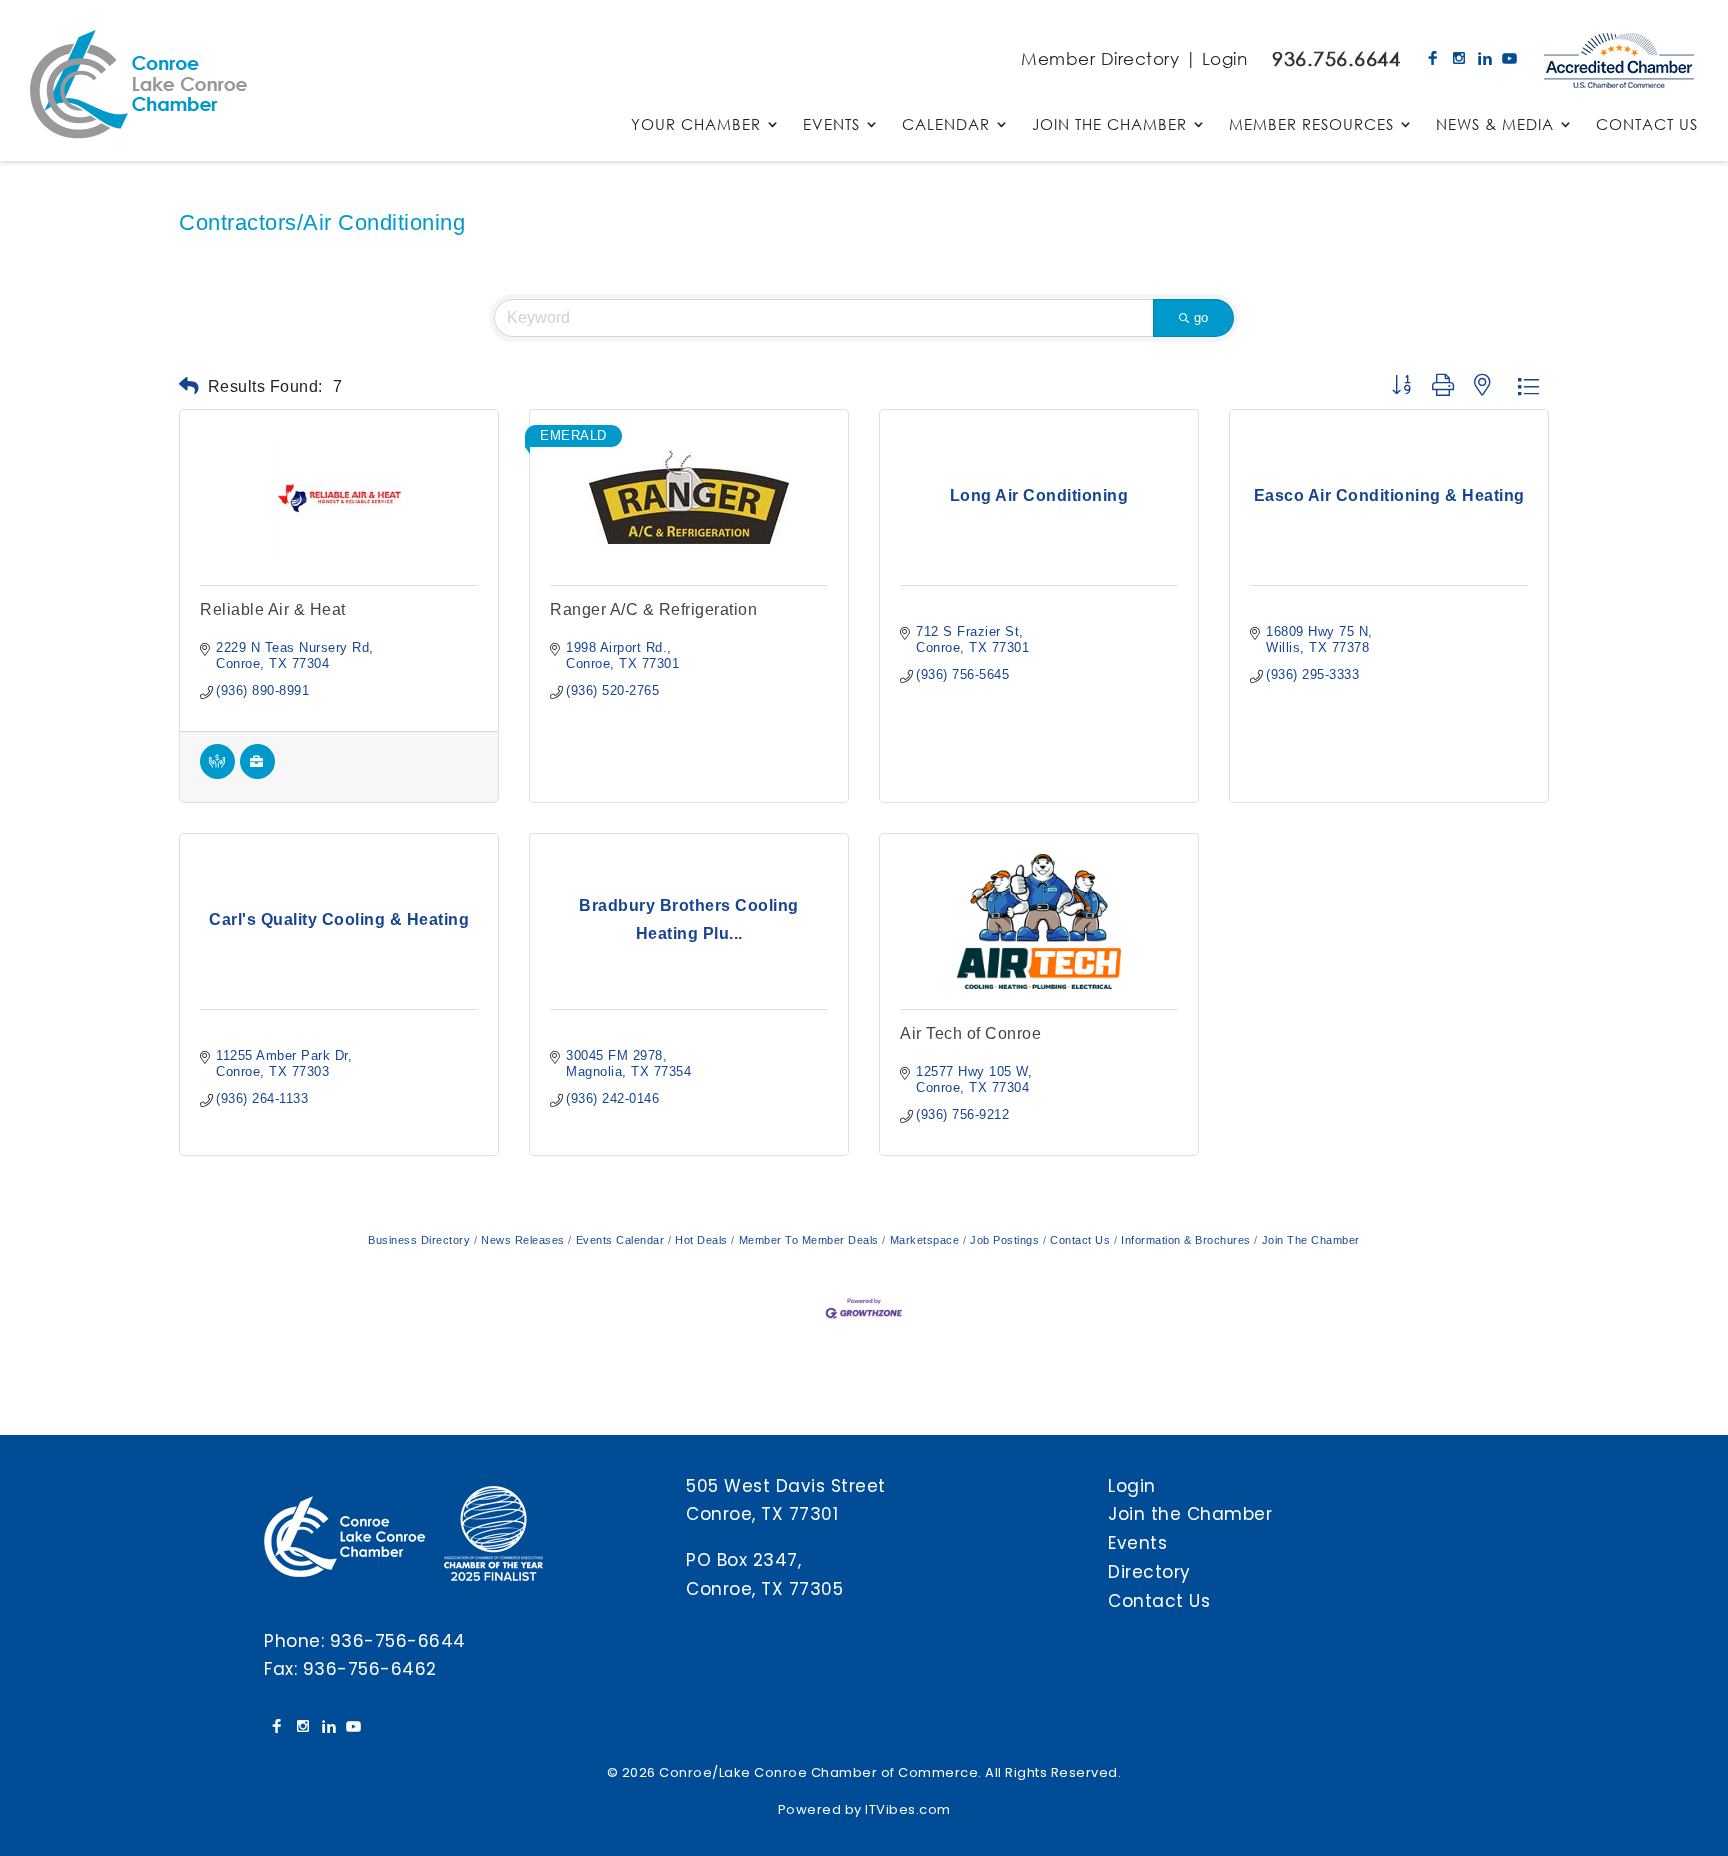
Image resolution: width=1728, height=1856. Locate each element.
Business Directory (419, 1240)
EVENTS (831, 125)
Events (1137, 1543)
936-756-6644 (398, 1641)
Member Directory (1100, 58)
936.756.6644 (1336, 58)
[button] (189, 386)
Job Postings (1004, 1240)
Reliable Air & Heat (273, 609)
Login (1225, 58)
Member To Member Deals (809, 1240)
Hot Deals (701, 1240)
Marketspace (924, 1240)
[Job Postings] (257, 774)
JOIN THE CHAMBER (1109, 125)
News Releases (523, 1240)
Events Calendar (620, 1240)
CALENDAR (946, 125)
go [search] (1201, 317)
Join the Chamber (1190, 1514)
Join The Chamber (1311, 1240)
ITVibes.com (908, 1809)
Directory (1149, 1572)
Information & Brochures (1186, 1240)
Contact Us (1080, 1240)
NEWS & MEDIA (1495, 125)
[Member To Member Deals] (217, 774)
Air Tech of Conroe (970, 1033)
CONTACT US (1647, 125)
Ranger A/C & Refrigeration (653, 609)
